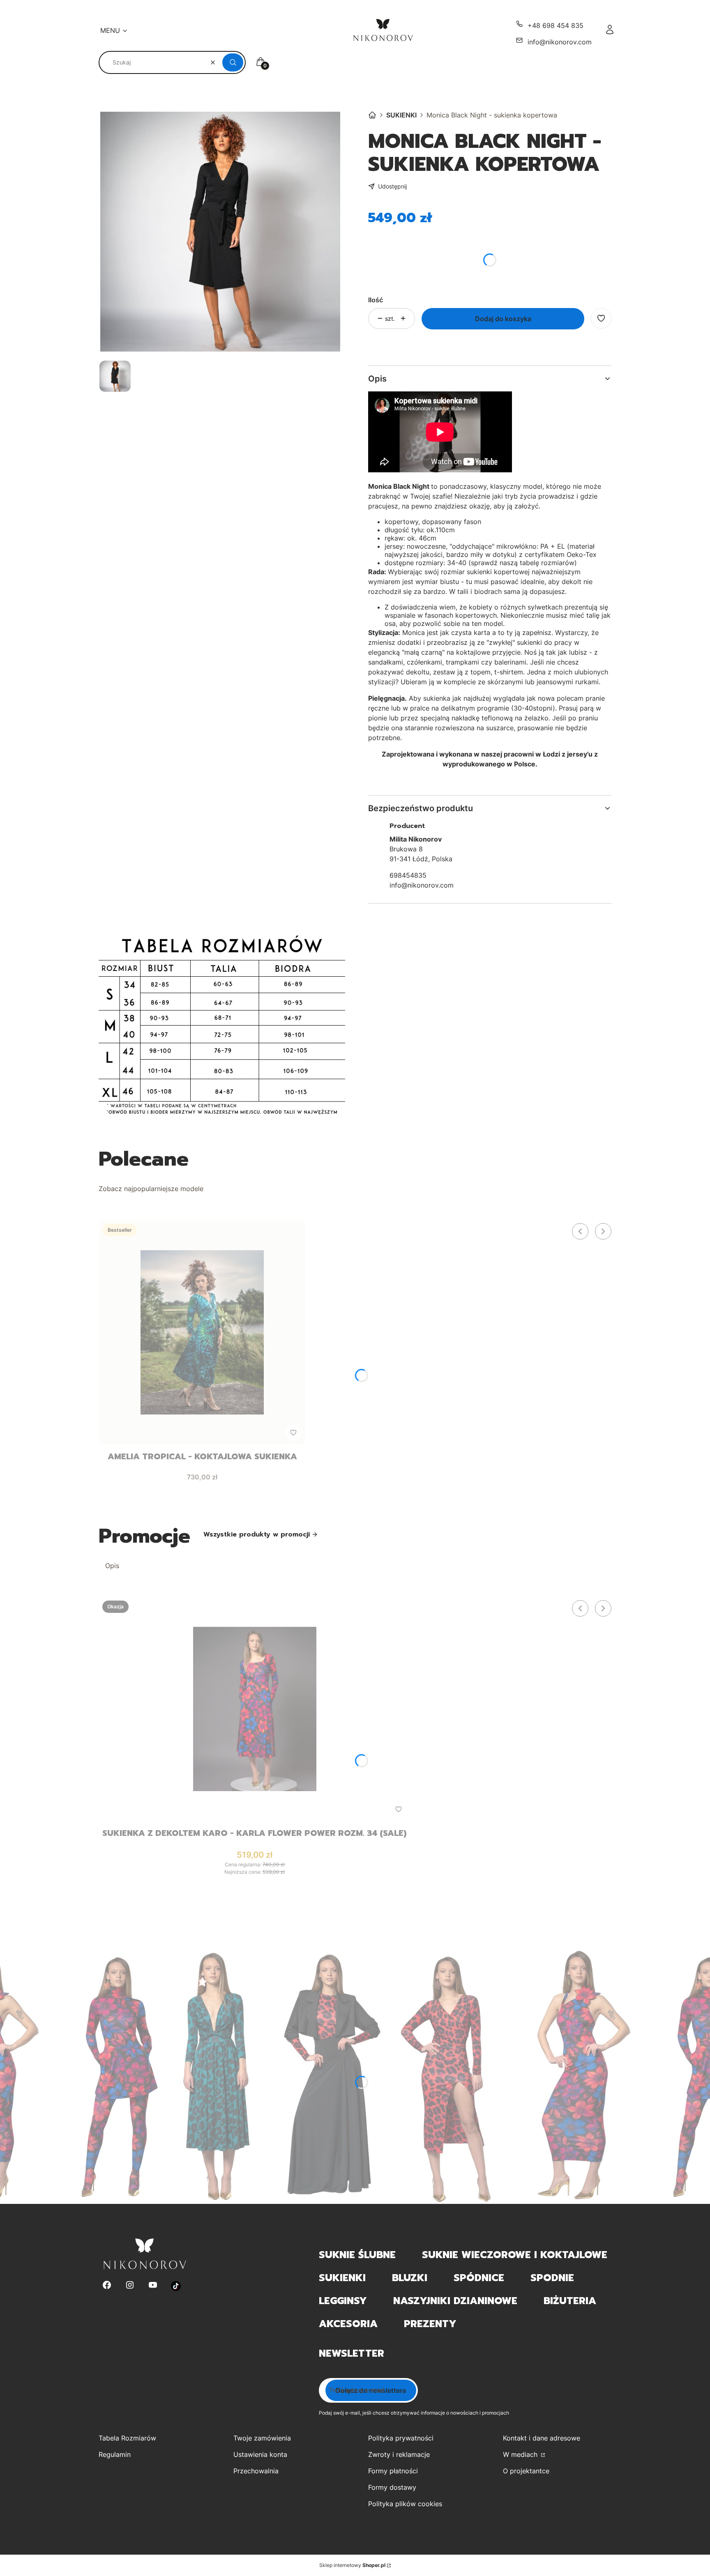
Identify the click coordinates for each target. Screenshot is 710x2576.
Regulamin (115, 2454)
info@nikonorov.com (560, 42)
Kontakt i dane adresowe (542, 2438)
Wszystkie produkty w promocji (257, 1534)
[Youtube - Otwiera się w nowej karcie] (153, 2286)
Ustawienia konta (260, 2454)
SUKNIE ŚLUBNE (357, 2255)
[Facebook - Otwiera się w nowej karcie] (107, 2286)
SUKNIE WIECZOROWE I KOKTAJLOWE (515, 2255)
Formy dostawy (392, 2487)
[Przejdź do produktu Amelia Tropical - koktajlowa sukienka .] (202, 1332)
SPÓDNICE (479, 2278)
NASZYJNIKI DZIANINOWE (455, 2301)
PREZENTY (430, 2324)
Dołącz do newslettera (371, 2390)
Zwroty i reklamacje (399, 2454)
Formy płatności (393, 2471)
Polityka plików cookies (405, 2504)
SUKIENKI (401, 115)
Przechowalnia (256, 2471)
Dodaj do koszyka (503, 319)
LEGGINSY (343, 2301)
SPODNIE (552, 2278)
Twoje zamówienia (262, 2438)
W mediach (521, 2454)
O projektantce (526, 2471)
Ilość (376, 300)
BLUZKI (410, 2278)
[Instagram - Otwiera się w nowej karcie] (130, 2286)
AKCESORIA (348, 2324)
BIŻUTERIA (570, 2301)
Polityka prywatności (401, 2438)
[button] (233, 62)
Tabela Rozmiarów (127, 2438)
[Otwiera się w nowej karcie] (176, 2286)
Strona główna (372, 115)
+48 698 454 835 (556, 25)
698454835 (408, 875)
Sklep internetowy (352, 2565)
